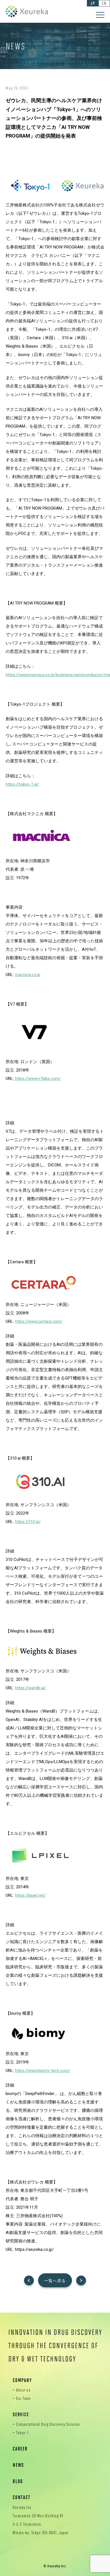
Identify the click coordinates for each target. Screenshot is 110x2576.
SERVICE (21, 2414)
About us (23, 2390)
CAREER (20, 2449)
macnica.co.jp (28, 975)
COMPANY (22, 2380)
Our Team (23, 2398)
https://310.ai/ (28, 1522)
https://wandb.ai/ (30, 1688)
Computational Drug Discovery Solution (48, 2424)
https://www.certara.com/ (39, 1321)
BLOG (18, 2481)
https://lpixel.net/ (30, 1895)
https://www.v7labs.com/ (37, 1079)
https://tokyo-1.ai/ (22, 784)
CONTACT (22, 2497)
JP (93, 3)
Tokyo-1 (22, 2433)
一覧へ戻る (55, 2281)
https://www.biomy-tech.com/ (43, 2071)
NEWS (18, 2465)
